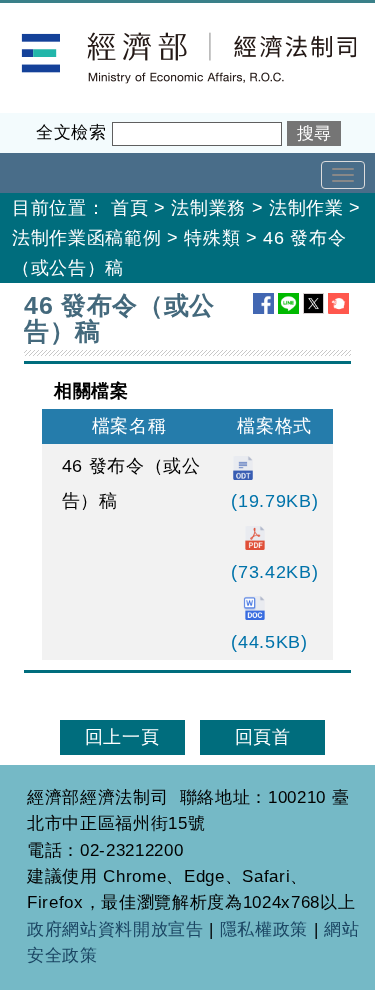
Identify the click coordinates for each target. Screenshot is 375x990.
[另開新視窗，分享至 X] (313, 303)
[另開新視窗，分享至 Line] (288, 303)
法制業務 (208, 208)
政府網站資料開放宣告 (115, 929)
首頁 (129, 208)
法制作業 (306, 208)
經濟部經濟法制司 (74, 16)
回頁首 (263, 737)
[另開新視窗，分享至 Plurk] (338, 303)
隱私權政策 (264, 929)
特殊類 (212, 238)
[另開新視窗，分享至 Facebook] (263, 303)
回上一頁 (122, 737)
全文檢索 (71, 132)
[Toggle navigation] (343, 175)
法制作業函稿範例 (86, 238)
